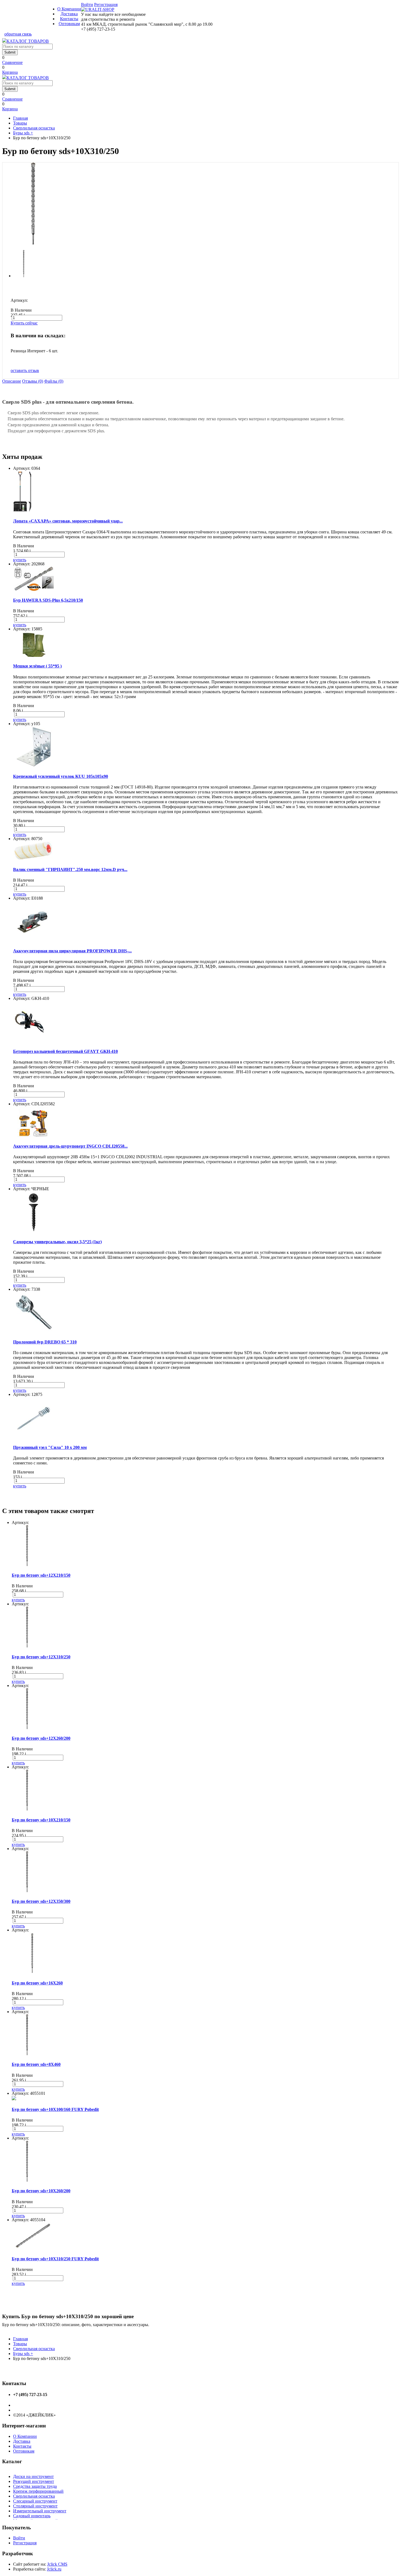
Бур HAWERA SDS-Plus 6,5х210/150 (48, 600)
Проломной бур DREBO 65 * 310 (45, 1342)
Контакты (69, 19)
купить (20, 560)
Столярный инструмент (35, 2506)
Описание (12, 381)
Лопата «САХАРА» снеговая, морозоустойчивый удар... (68, 521)
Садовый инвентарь (32, 2516)
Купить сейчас (24, 323)
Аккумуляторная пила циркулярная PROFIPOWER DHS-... (72, 951)
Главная (20, 118)
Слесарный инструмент (35, 2501)
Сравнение (12, 62)
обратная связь (18, 34)
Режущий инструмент (34, 2481)
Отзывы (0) (33, 381)
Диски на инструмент (33, 2476)
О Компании (69, 9)
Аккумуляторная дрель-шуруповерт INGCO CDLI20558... (70, 1146)
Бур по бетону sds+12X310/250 (41, 1657)
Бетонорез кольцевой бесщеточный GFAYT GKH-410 (65, 1051)
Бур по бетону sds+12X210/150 (41, 1575)
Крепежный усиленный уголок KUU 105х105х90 (61, 776)
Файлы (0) (54, 381)
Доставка (69, 14)
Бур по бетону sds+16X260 (37, 1983)
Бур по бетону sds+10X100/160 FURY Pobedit (55, 2109)
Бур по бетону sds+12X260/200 (41, 1738)
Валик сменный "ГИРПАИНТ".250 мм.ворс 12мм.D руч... (70, 869)
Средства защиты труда (35, 2486)
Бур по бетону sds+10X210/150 (41, 1820)
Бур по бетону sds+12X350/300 (41, 1901)
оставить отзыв (25, 370)
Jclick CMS (57, 2564)
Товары (20, 123)
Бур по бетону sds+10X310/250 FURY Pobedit (55, 2259)
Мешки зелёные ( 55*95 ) (37, 666)
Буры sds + (23, 133)
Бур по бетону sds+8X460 (36, 2064)
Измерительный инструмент (40, 2511)
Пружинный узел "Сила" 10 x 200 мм (50, 1447)
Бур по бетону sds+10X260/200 (41, 2191)
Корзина (10, 72)
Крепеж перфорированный (38, 2491)
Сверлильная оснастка (34, 128)
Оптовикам (69, 24)
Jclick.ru (54, 2569)
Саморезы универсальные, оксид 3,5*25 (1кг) (57, 1242)
